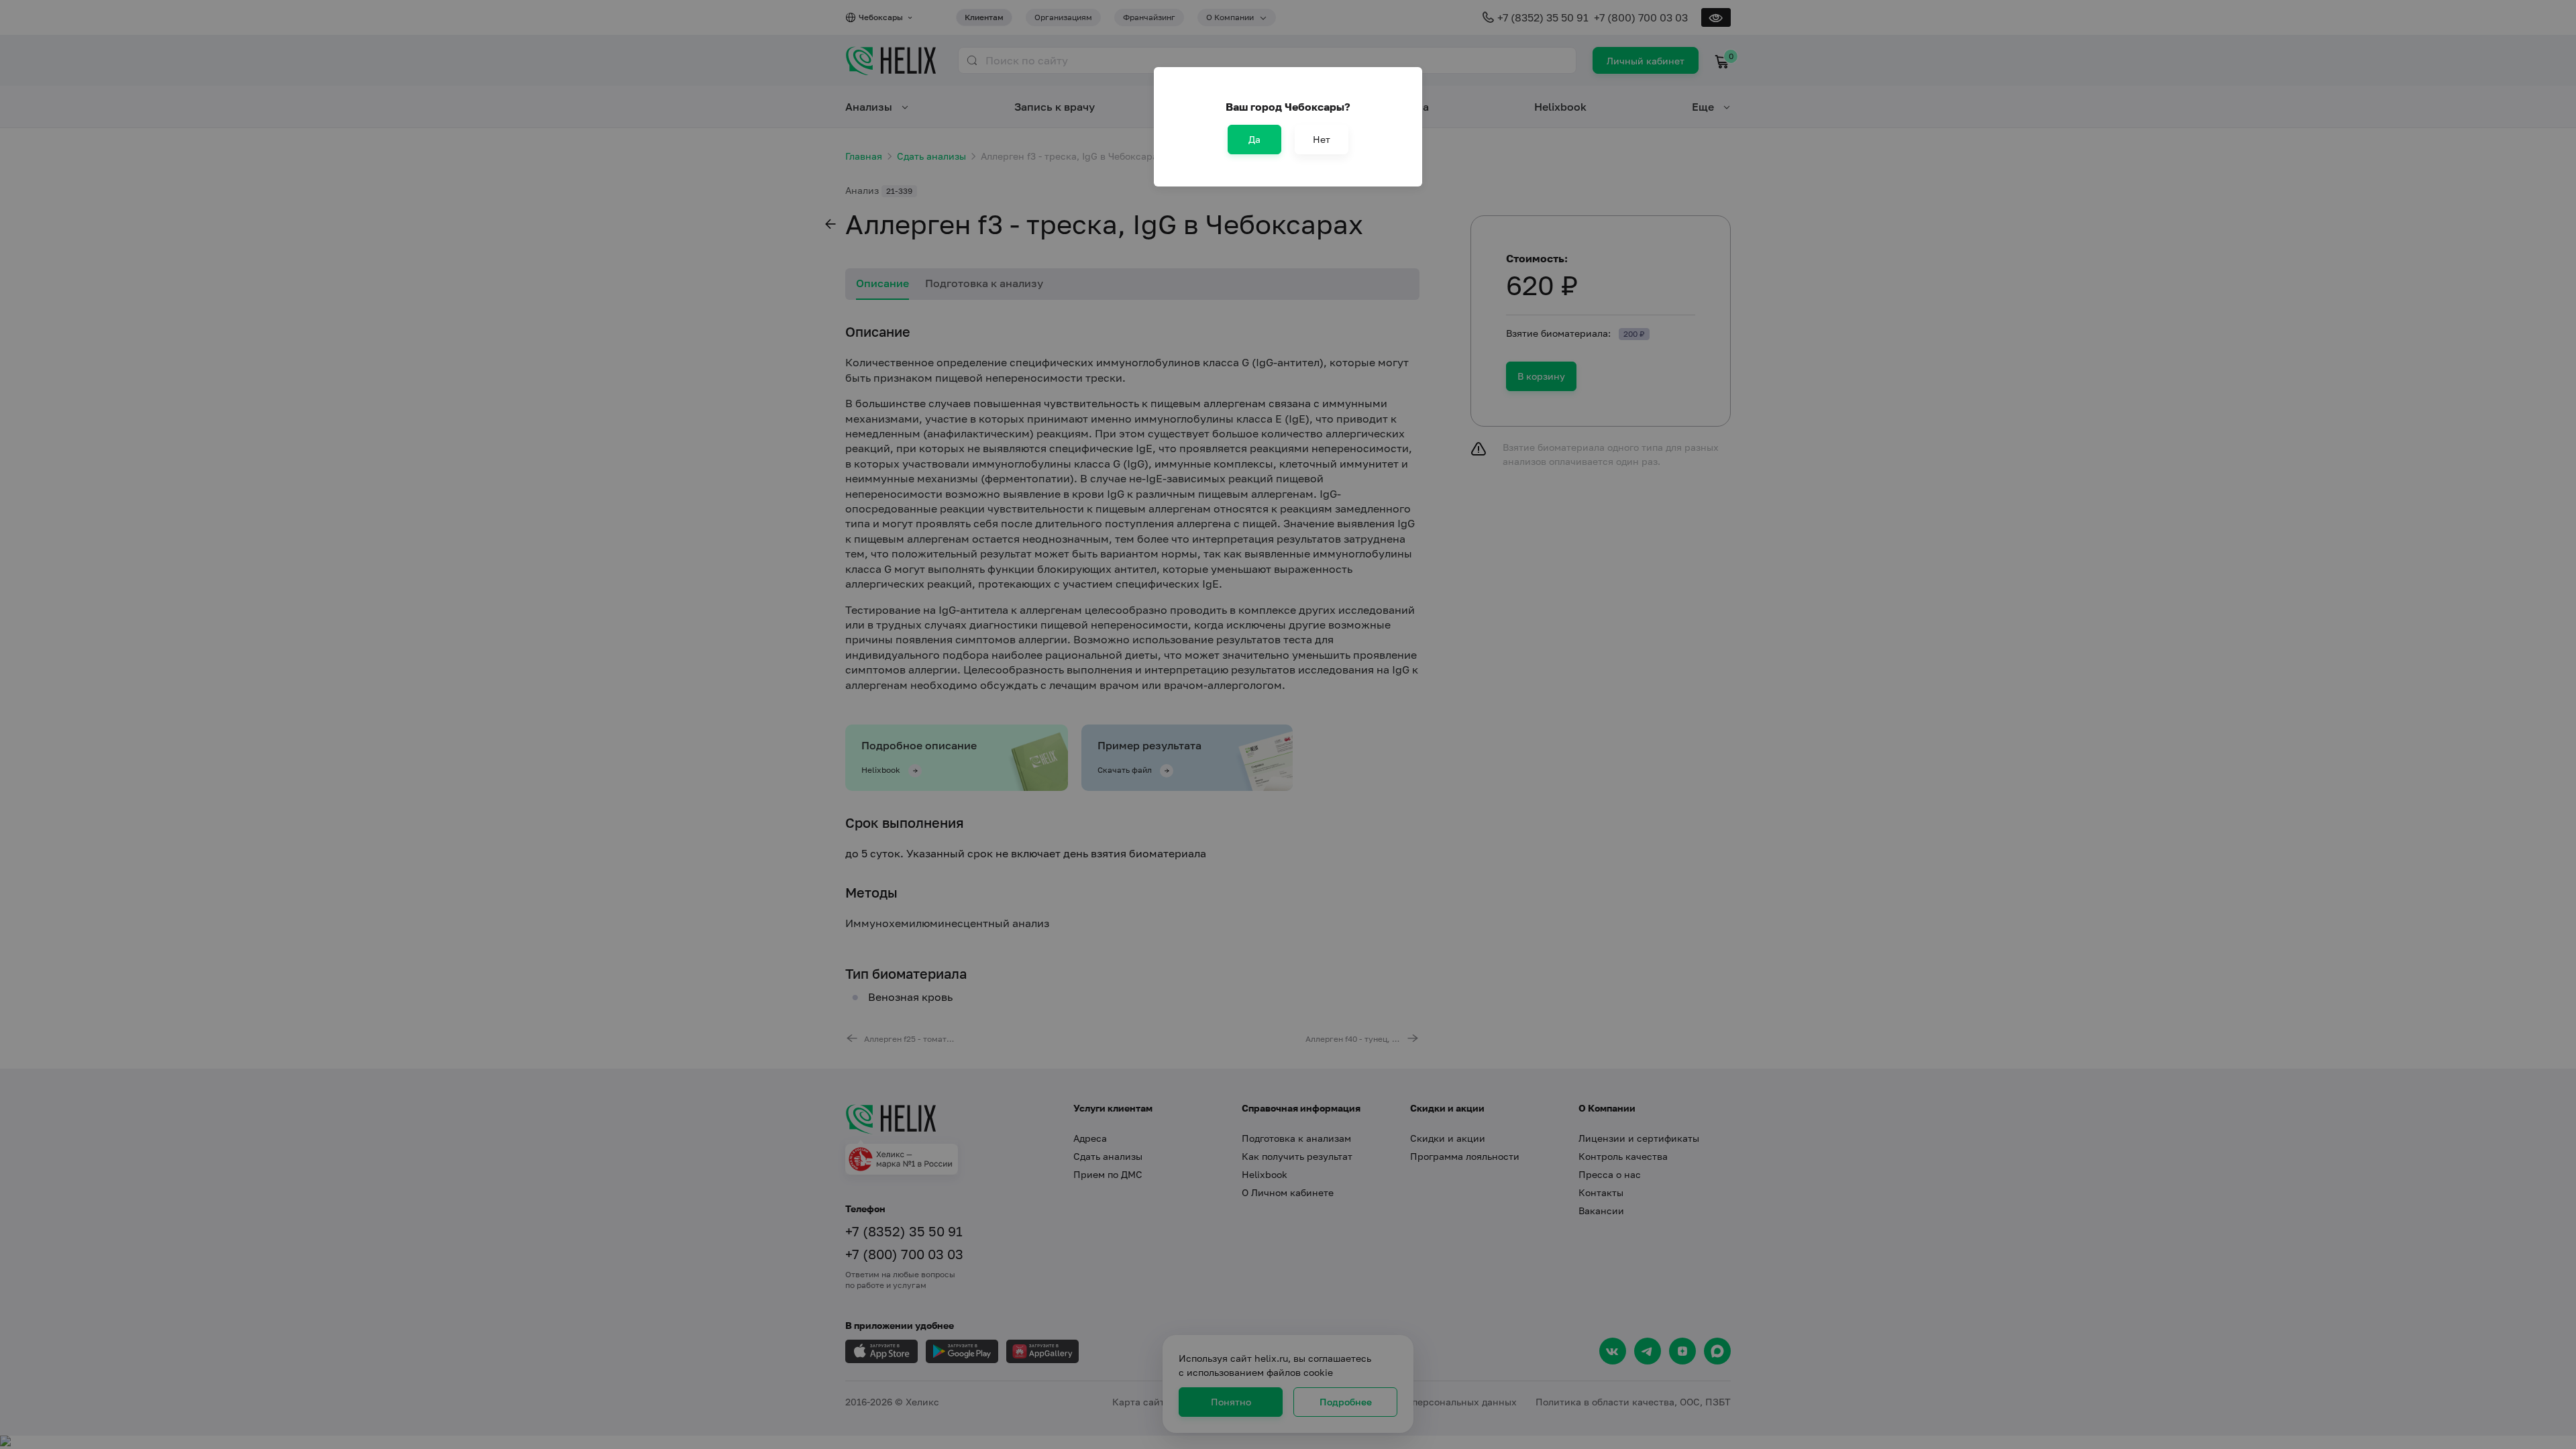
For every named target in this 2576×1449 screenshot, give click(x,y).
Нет (1322, 139)
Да (1254, 139)
